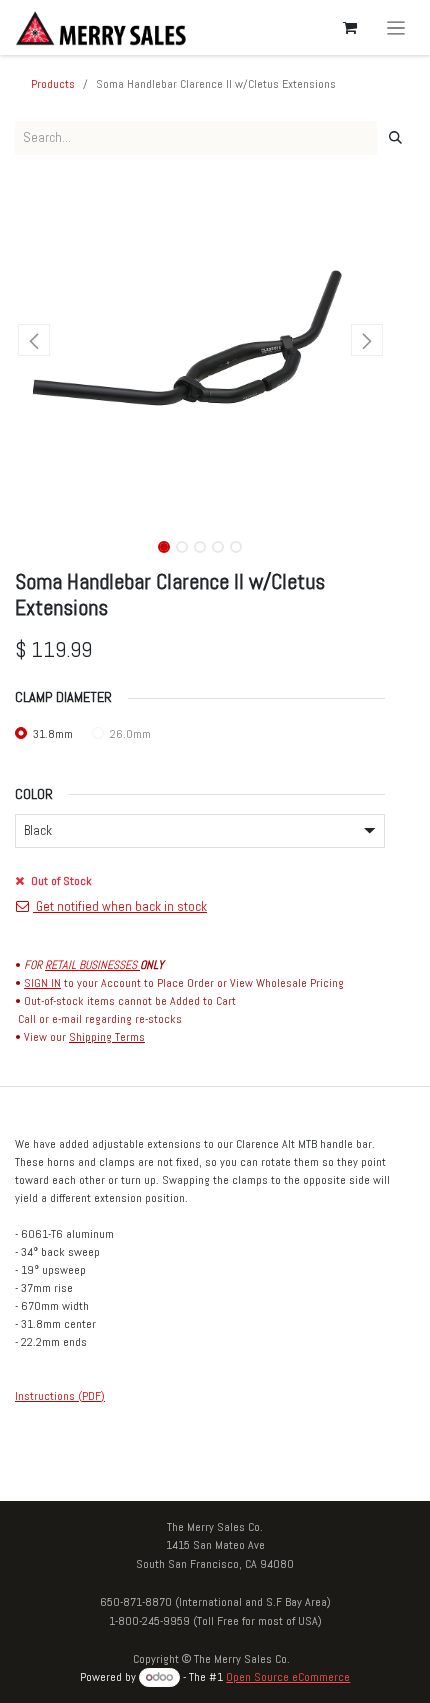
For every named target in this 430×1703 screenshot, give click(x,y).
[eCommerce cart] (350, 28)
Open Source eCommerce (288, 1677)
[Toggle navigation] (396, 27)
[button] (33, 340)
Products (53, 84)
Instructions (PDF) (60, 1396)
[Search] (395, 138)
